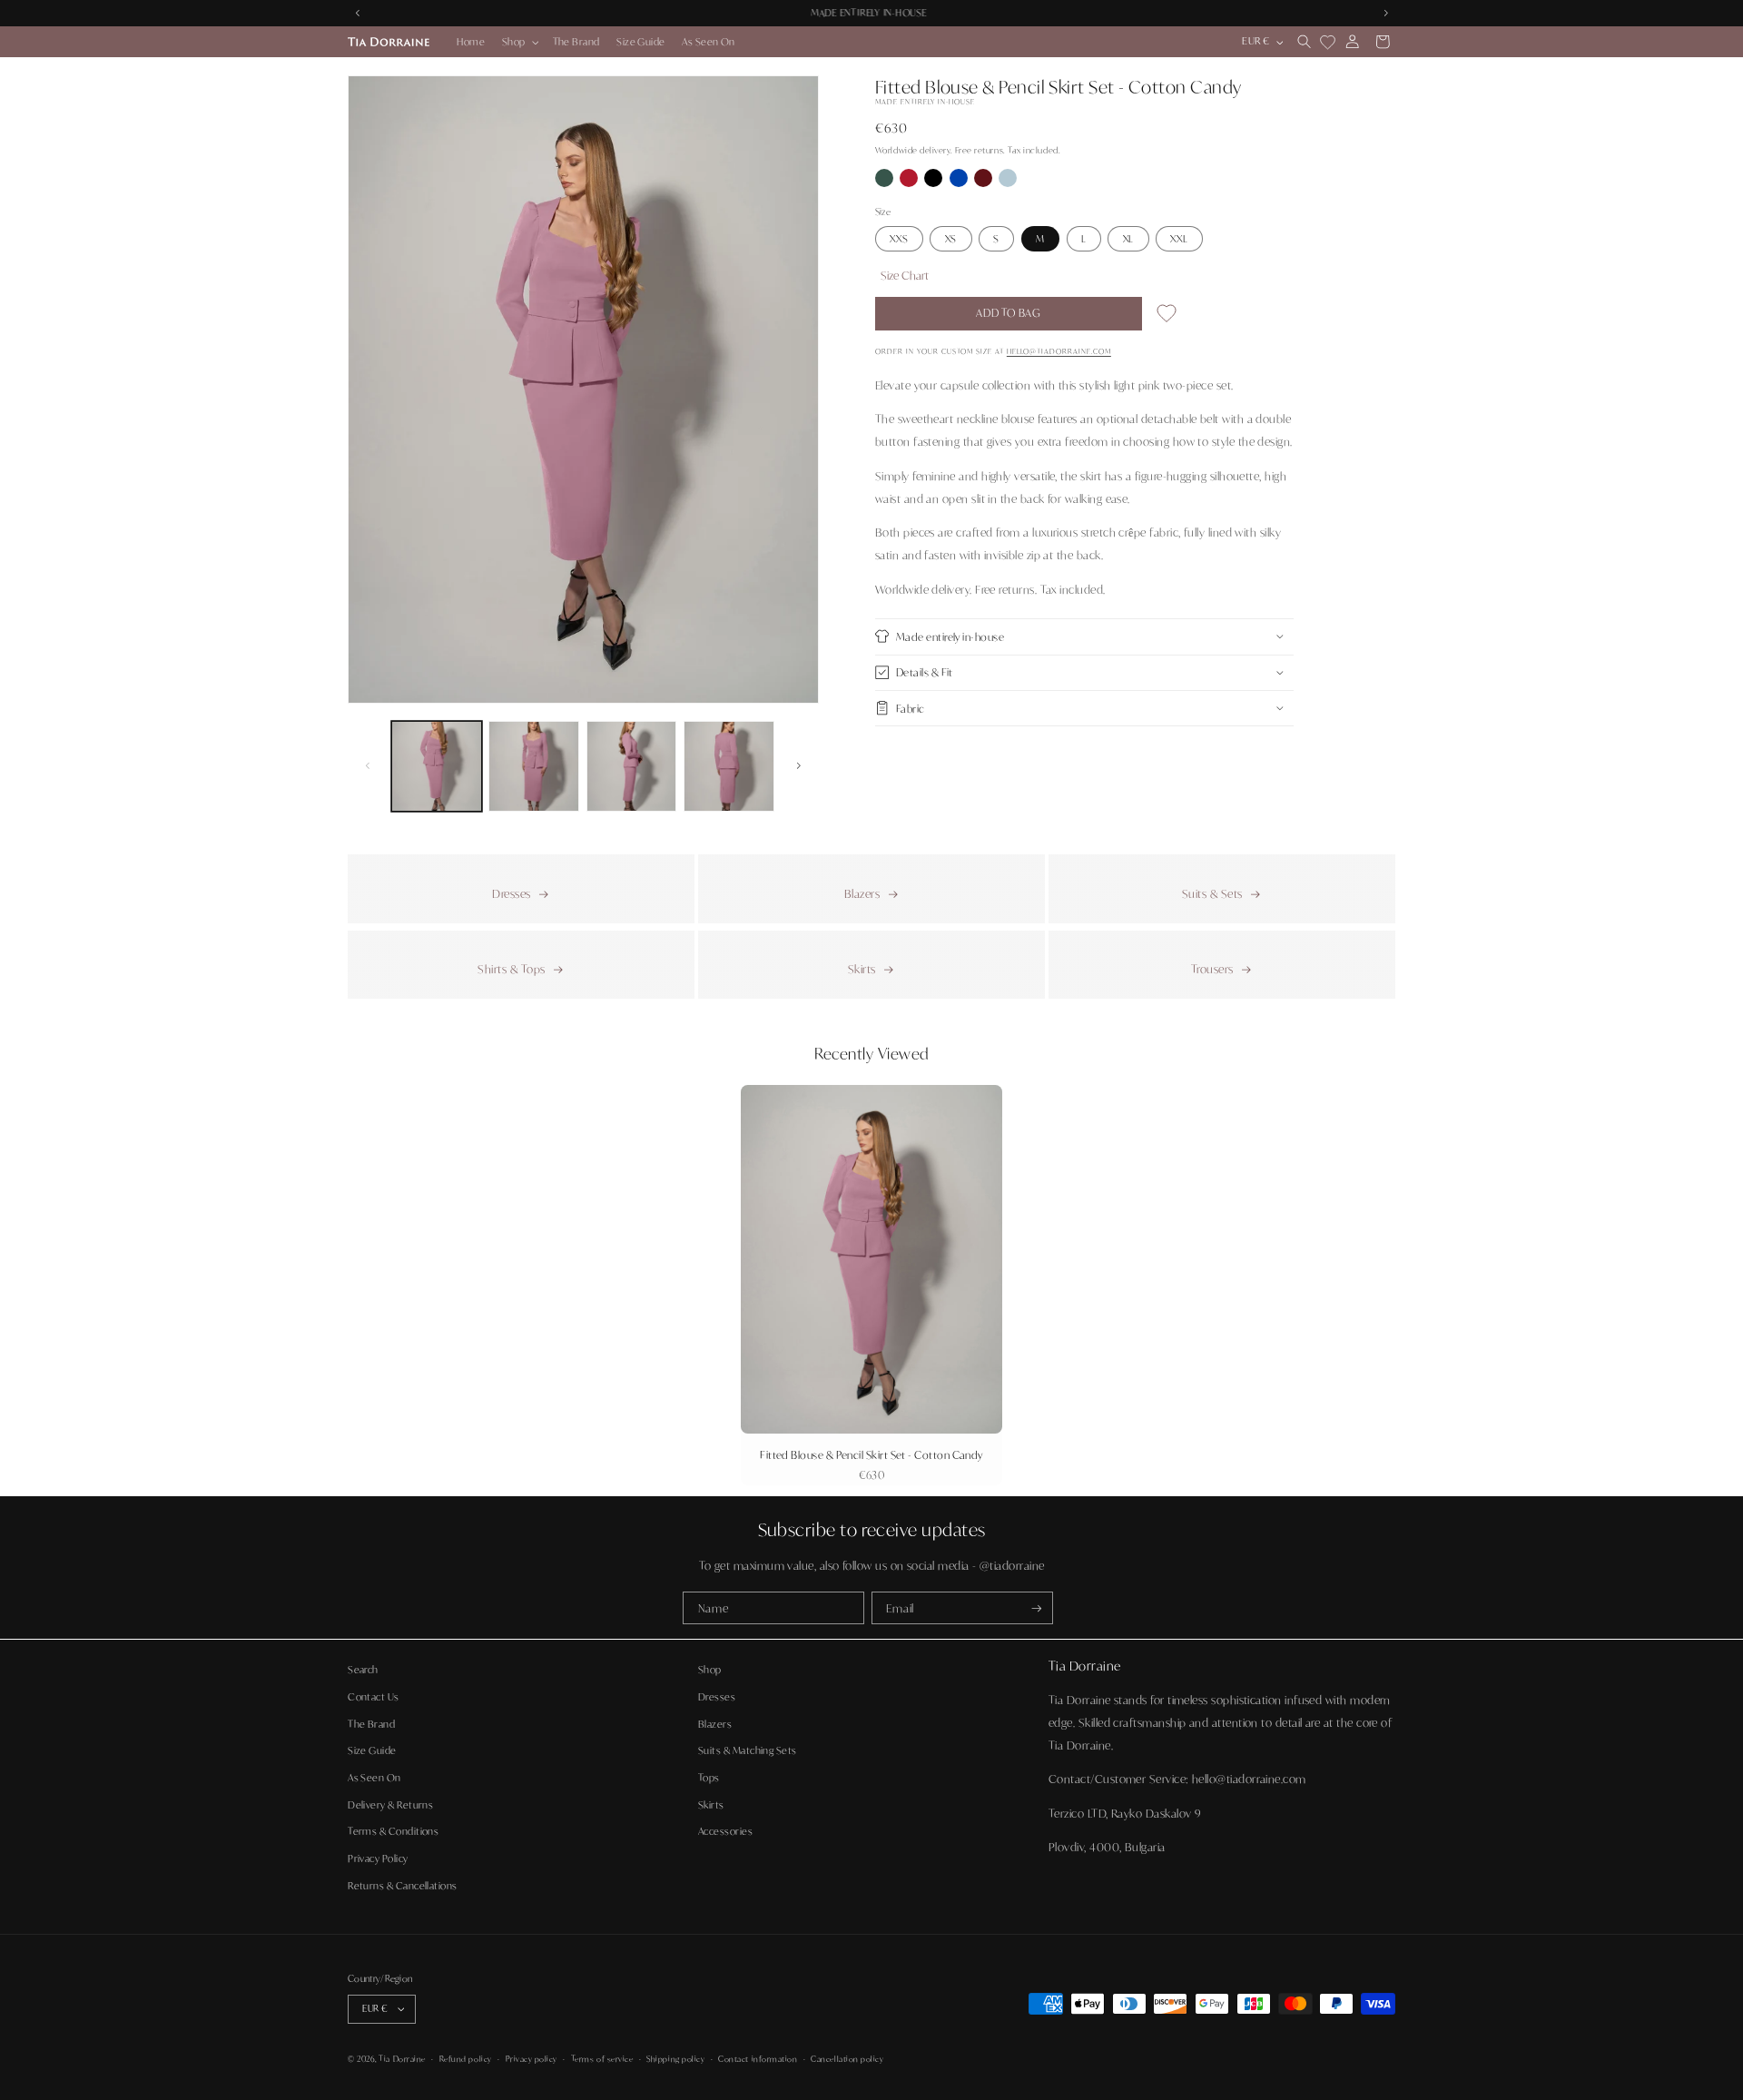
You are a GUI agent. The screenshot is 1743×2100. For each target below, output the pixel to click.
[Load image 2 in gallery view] (534, 766)
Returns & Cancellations (403, 1885)
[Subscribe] (1037, 1608)
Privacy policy (532, 2059)
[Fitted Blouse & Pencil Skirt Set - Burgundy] (985, 182)
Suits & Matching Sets (748, 1750)
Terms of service (602, 2059)
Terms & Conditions (393, 1830)
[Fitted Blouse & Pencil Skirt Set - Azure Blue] (960, 182)
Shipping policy (675, 2059)
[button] (519, 41)
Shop (710, 1670)
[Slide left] (368, 766)
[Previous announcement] (358, 13)
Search (363, 1670)
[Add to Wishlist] (1167, 317)
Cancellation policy (847, 2059)
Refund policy (466, 2059)
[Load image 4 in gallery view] (729, 766)
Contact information (758, 2059)
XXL (1179, 239)
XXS (899, 239)
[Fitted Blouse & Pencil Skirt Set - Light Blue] (1008, 182)
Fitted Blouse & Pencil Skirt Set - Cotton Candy (871, 1455)
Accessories (725, 1830)
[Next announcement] (1385, 13)
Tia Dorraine (402, 2059)
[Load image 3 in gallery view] (632, 766)
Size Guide (372, 1750)
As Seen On (374, 1777)
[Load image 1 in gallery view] (437, 766)
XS (951, 239)
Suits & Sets (1212, 893)
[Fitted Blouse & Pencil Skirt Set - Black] (935, 182)
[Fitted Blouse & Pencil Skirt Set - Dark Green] (886, 182)
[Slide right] (799, 766)
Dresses (511, 893)
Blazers (862, 893)
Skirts (862, 969)
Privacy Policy (378, 1858)
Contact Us (374, 1696)
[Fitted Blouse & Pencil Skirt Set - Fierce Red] (910, 182)
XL (1129, 239)
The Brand (371, 1723)
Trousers (1212, 969)
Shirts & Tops (511, 969)
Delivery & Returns (390, 1804)
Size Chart (905, 274)
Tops (709, 1777)
